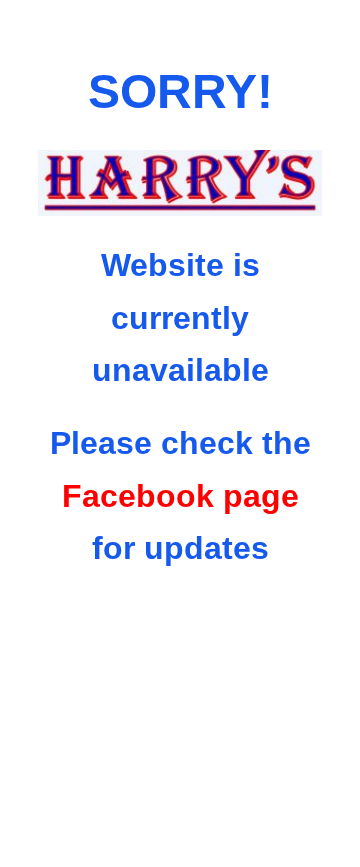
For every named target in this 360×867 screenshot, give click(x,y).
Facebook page (180, 496)
